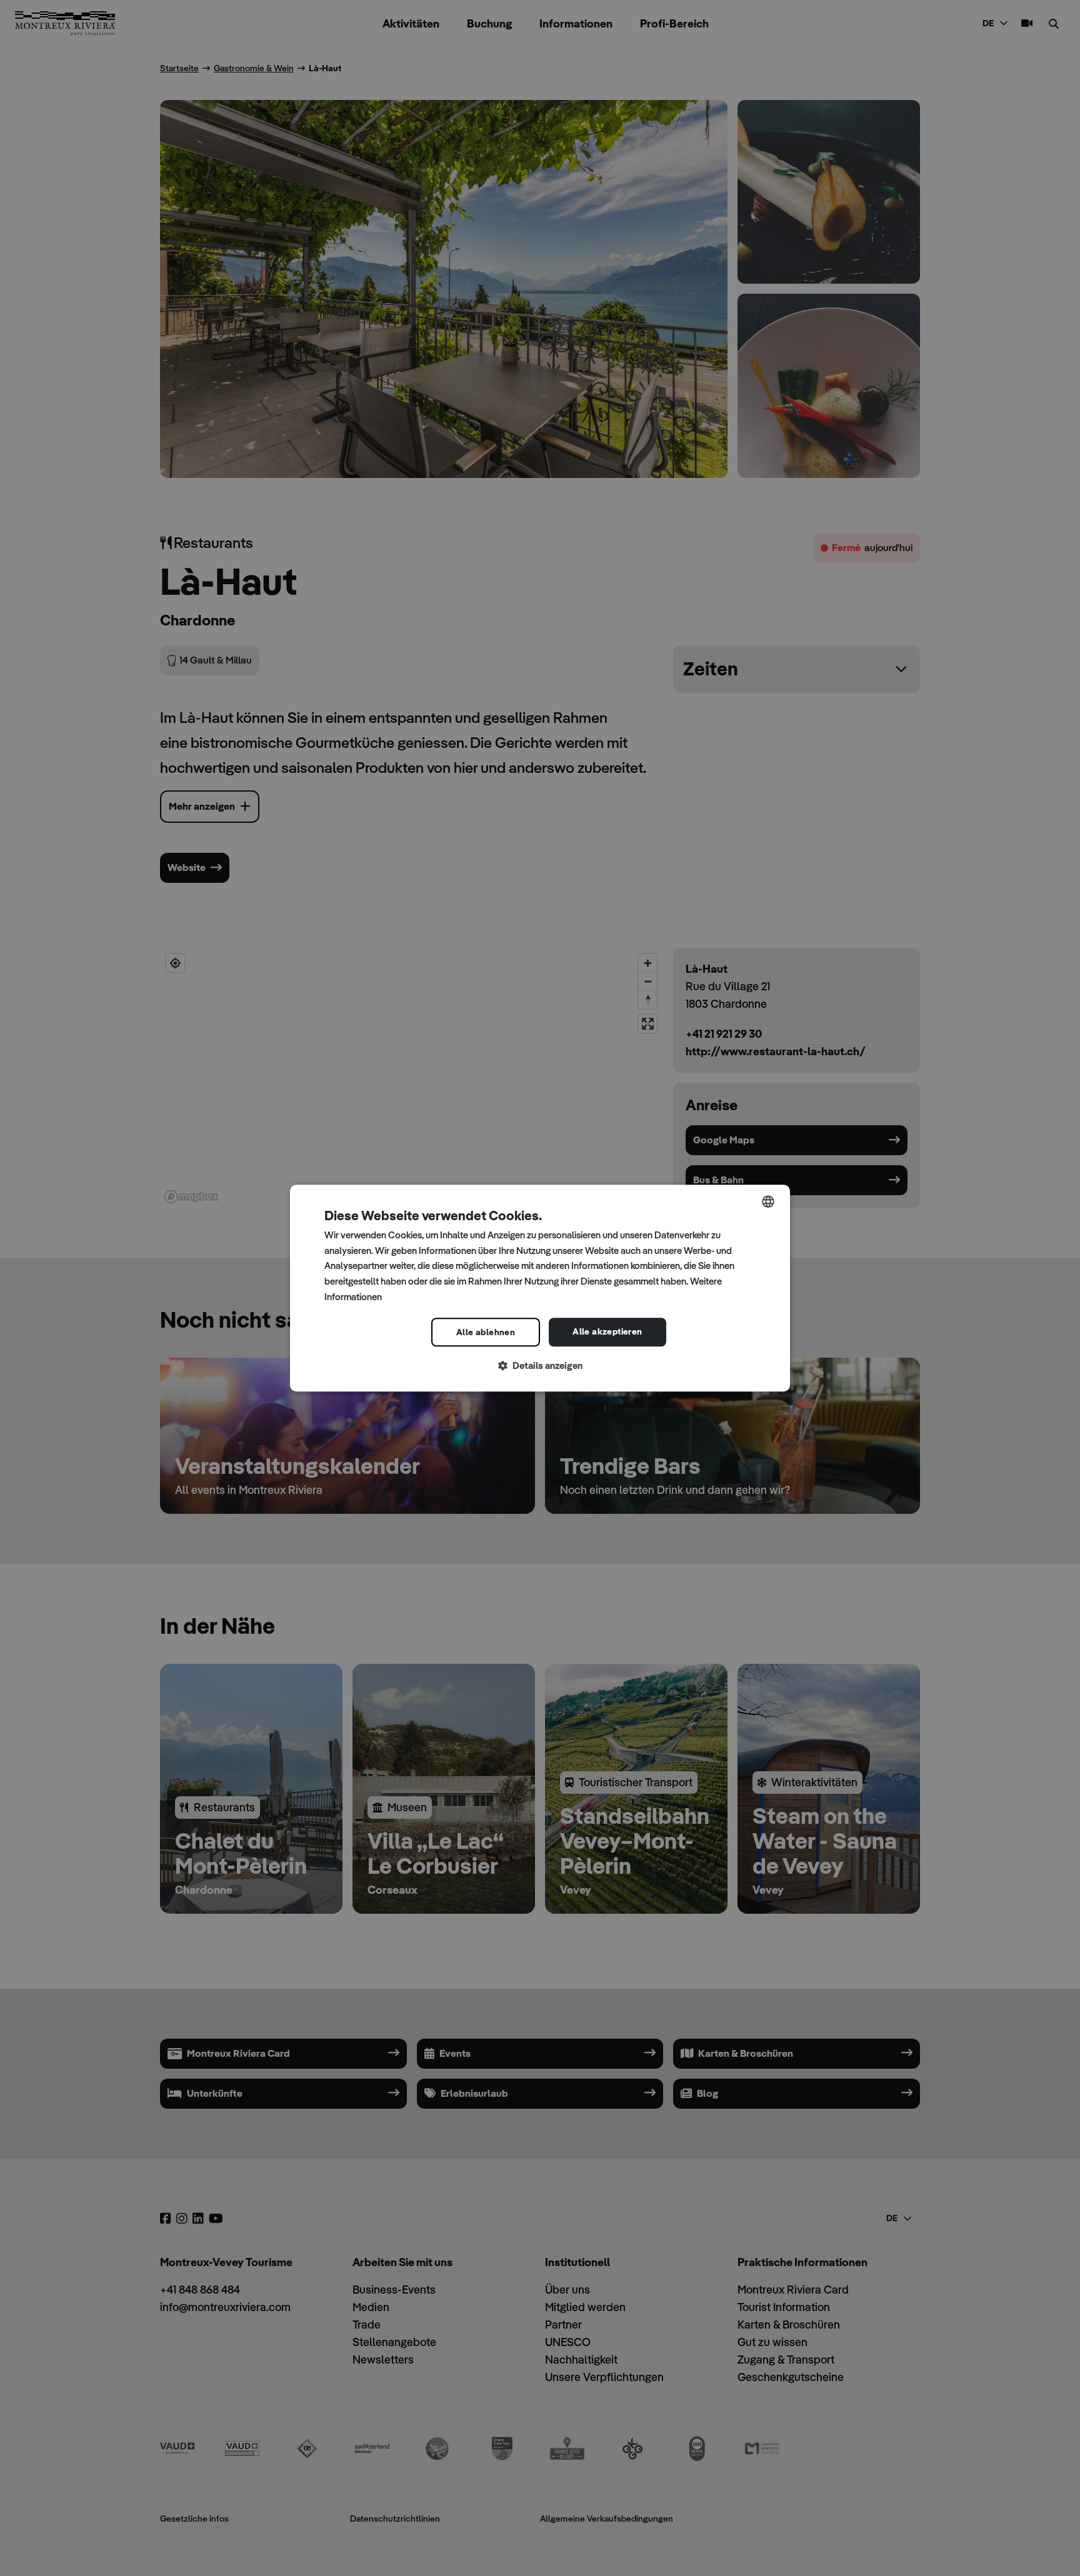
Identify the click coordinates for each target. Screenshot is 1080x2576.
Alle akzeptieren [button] (607, 1331)
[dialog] (540, 1288)
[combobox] (768, 1201)
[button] (540, 1366)
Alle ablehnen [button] (486, 1332)
